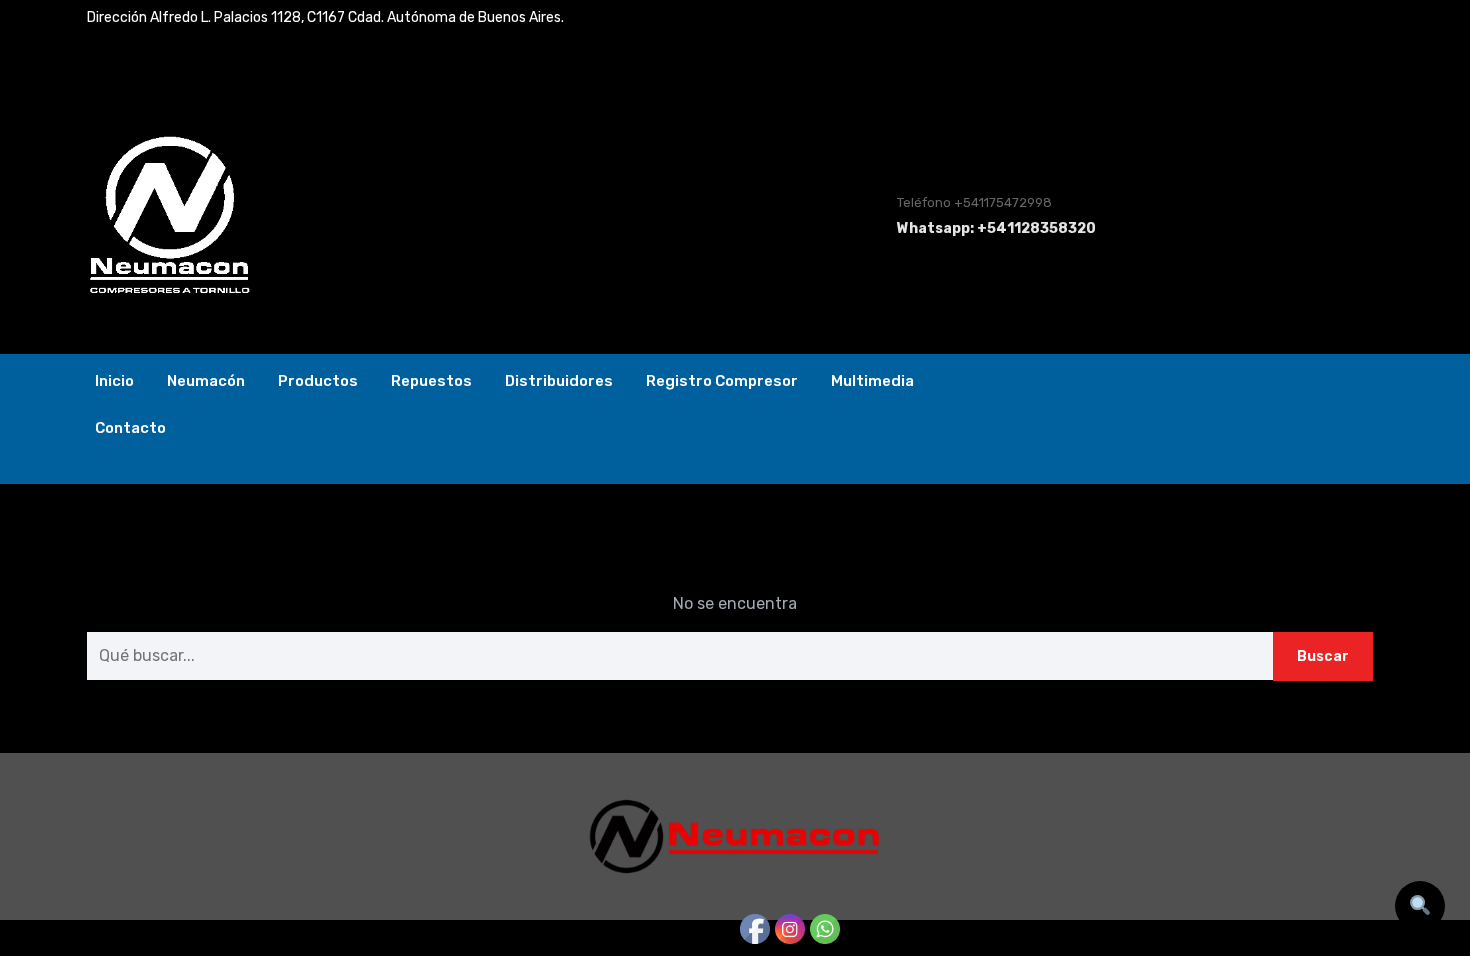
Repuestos (431, 381)
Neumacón (206, 381)
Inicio (114, 381)
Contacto (130, 428)
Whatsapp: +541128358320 (996, 228)
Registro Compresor (722, 381)
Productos (318, 381)
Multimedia (872, 381)
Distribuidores (559, 381)
